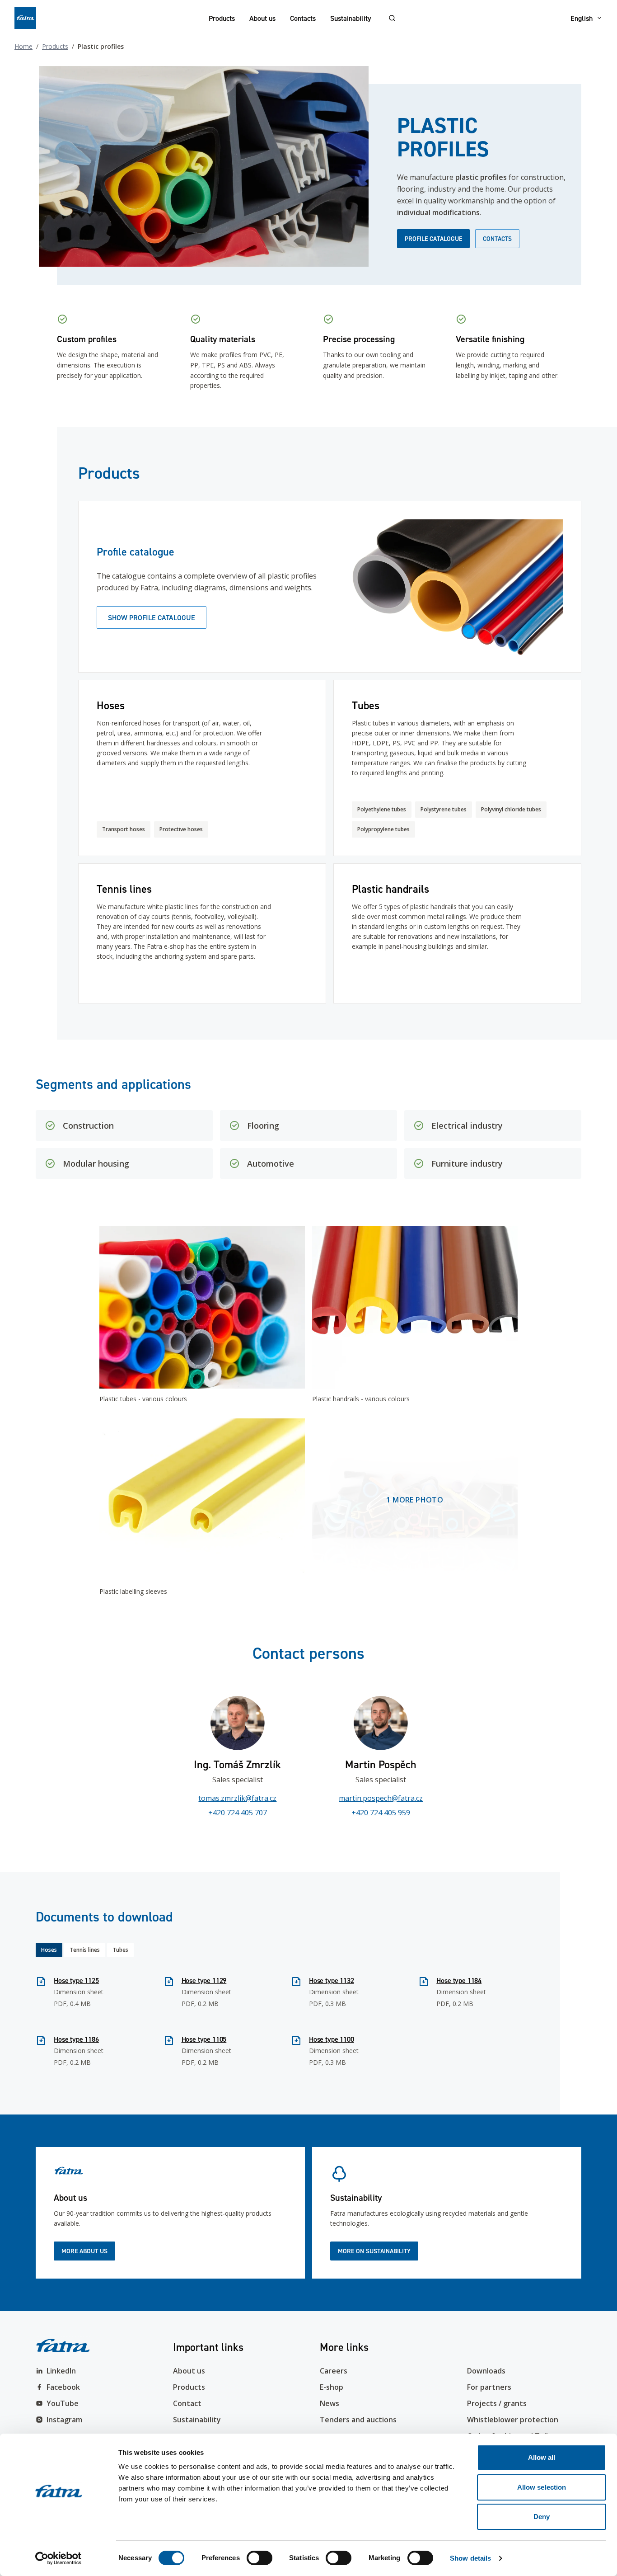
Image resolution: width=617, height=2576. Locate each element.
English (582, 18)
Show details (470, 2558)
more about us (84, 2251)
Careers (334, 2371)
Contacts (303, 18)
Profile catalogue (433, 239)
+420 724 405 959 (381, 1813)
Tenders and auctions (358, 2420)
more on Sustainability (374, 2251)
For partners (489, 2387)
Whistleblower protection (513, 2420)
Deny (542, 2517)
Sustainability (351, 18)
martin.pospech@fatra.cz (381, 1798)
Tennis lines (85, 1950)
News (330, 2403)
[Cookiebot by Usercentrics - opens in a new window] (58, 2558)
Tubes (120, 1950)
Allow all (542, 2457)
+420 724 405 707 (238, 1813)
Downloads (486, 2371)
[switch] (259, 2558)
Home (23, 46)
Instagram (64, 2420)
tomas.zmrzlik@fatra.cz (237, 1798)
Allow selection (542, 2487)
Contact (187, 2403)
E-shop (332, 2387)
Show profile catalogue (152, 617)
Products (222, 18)
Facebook (63, 2387)
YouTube (63, 2403)
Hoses (49, 1950)
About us (262, 18)
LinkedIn (61, 2371)
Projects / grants (497, 2403)
